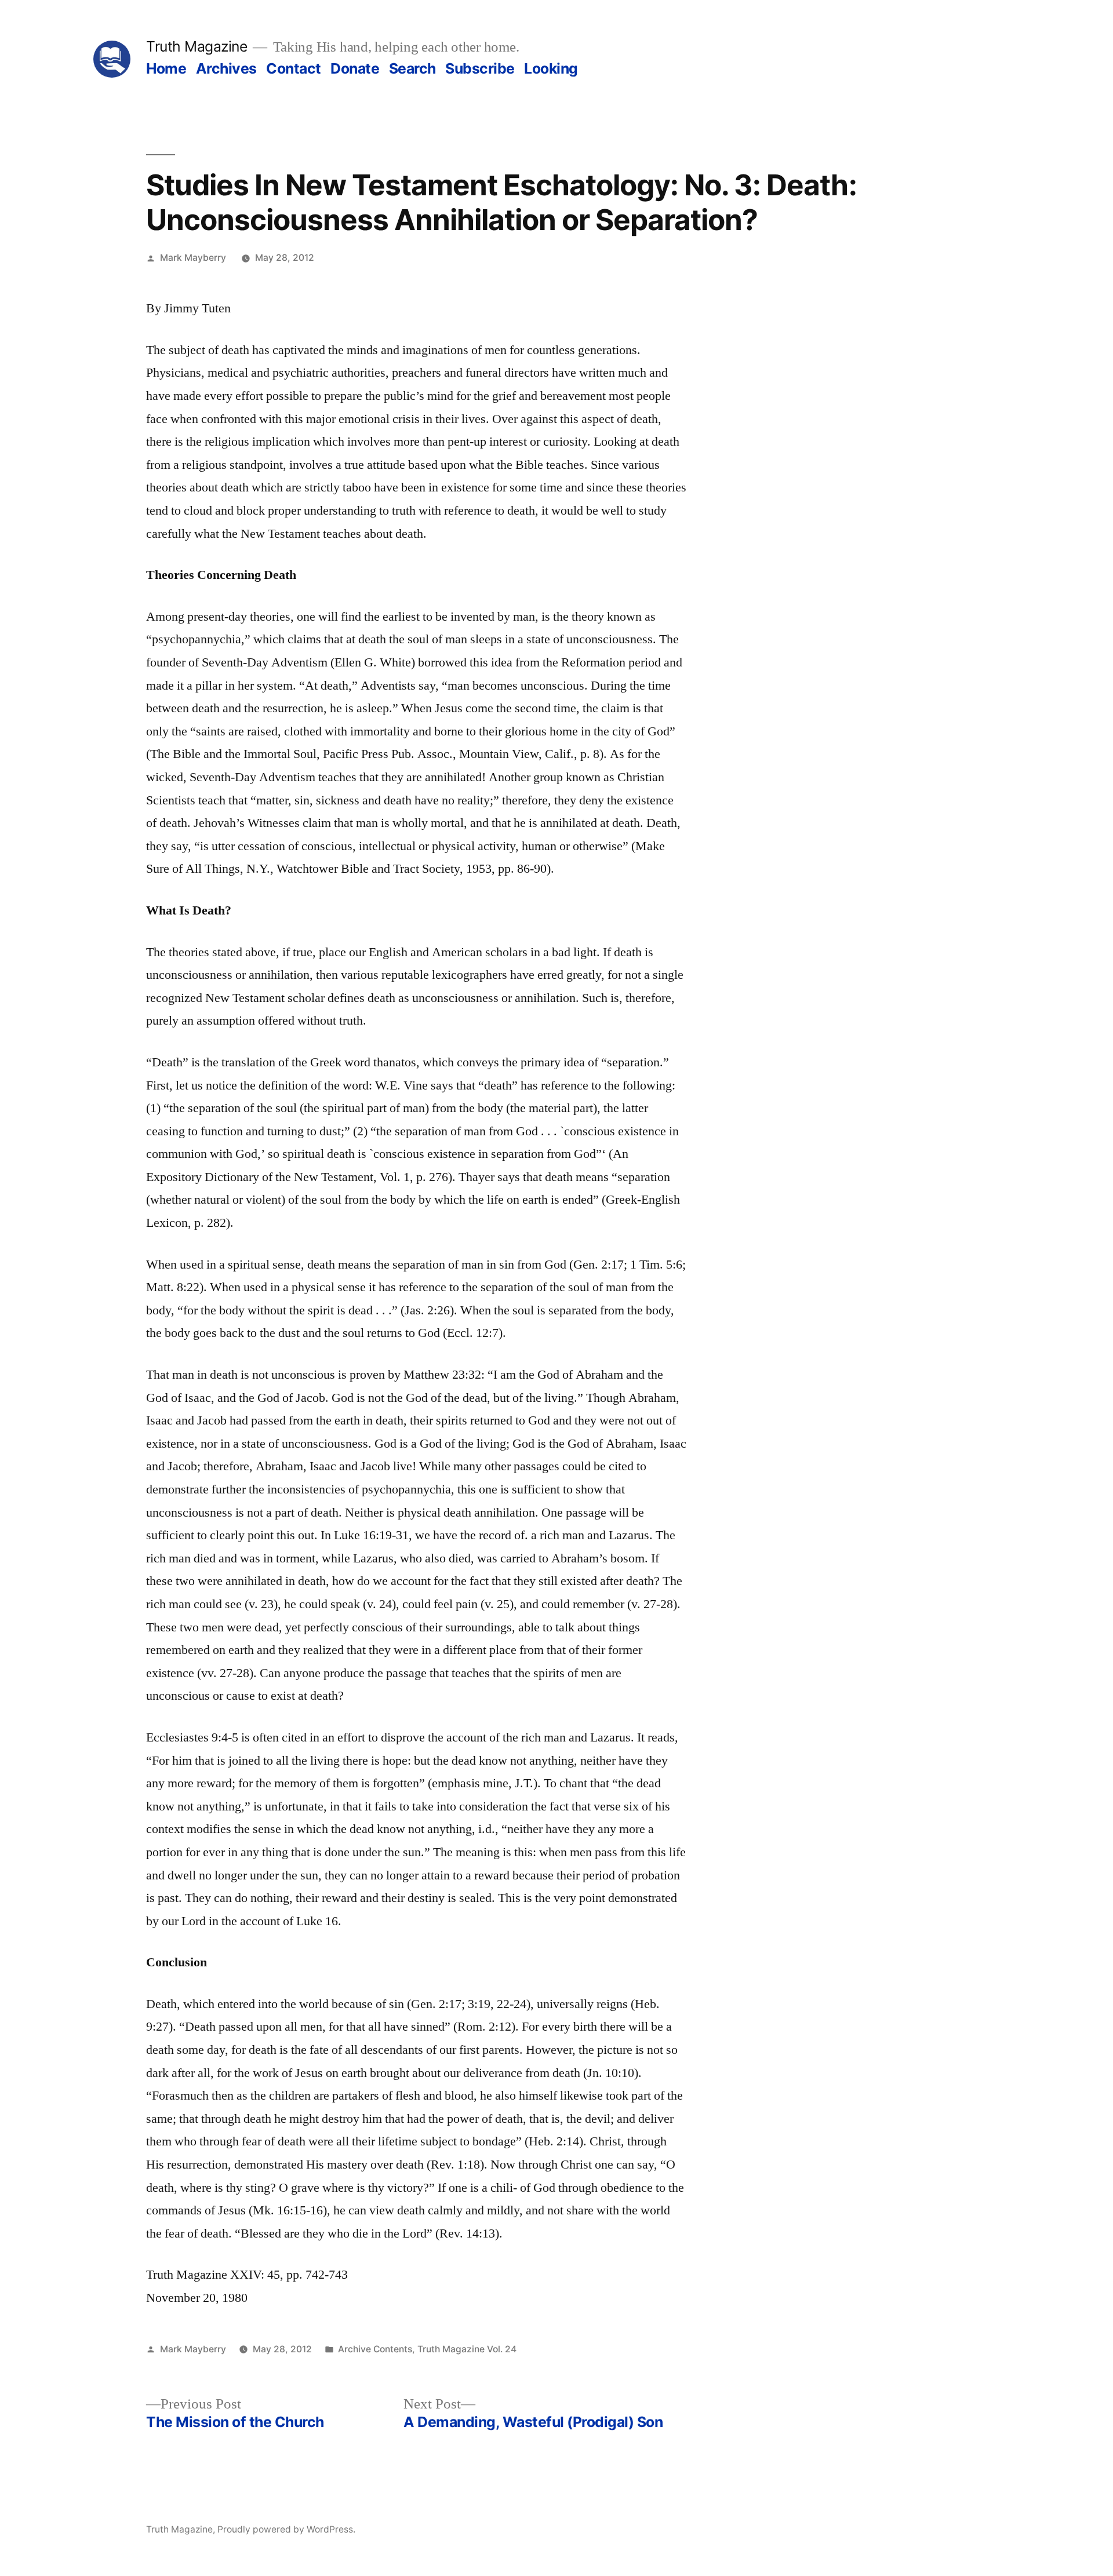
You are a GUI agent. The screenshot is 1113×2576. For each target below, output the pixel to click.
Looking (551, 68)
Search (412, 68)
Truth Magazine (197, 46)
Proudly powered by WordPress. (286, 2529)
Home (166, 68)
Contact (294, 68)
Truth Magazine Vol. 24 (467, 2349)
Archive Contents (375, 2349)
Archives (226, 68)
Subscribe (480, 68)
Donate (355, 68)
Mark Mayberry (193, 258)
